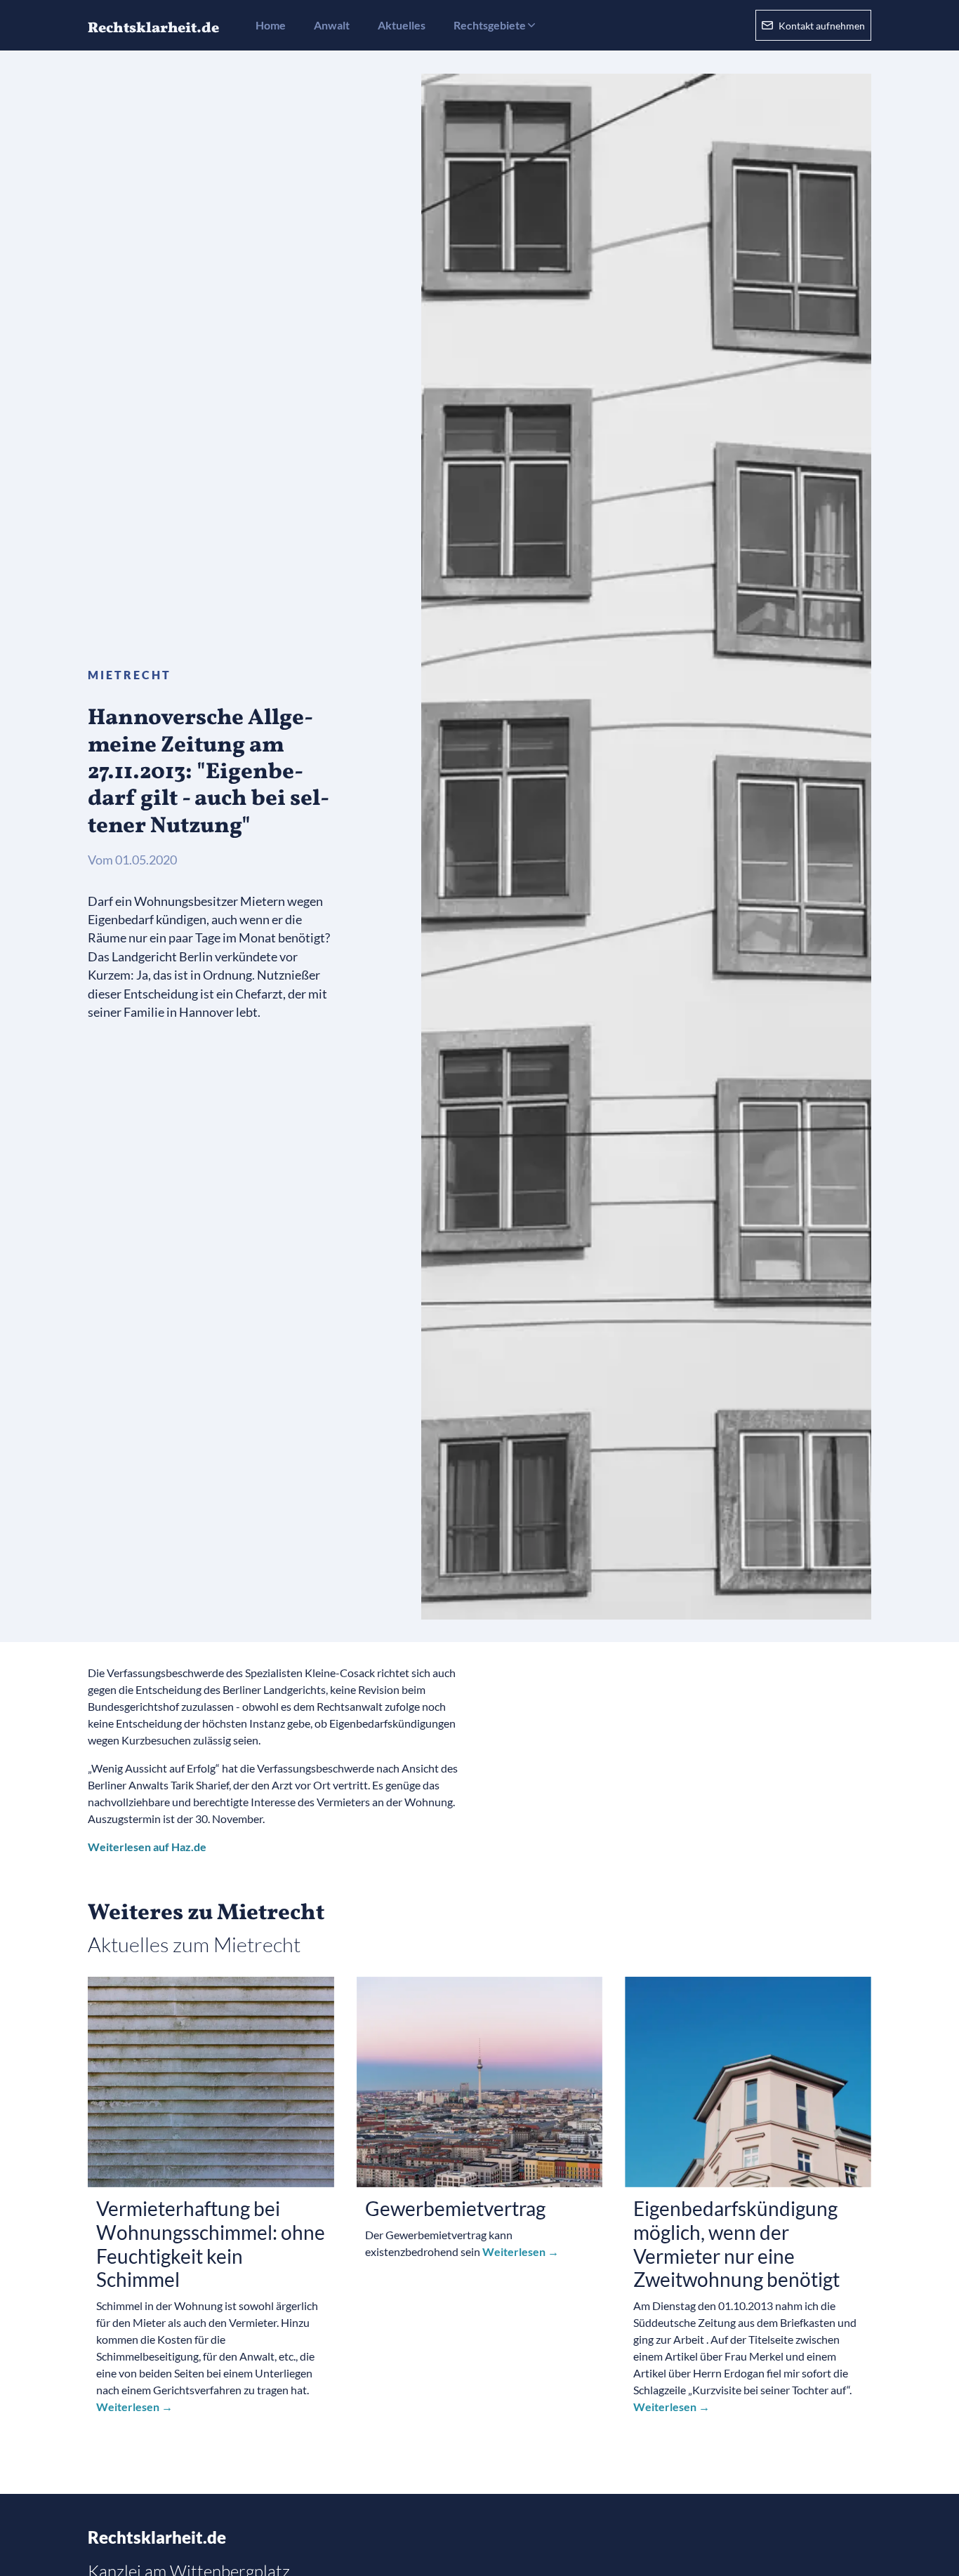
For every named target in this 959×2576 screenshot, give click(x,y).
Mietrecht (130, 675)
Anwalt (332, 25)
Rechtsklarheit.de (157, 2537)
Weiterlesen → (134, 2407)
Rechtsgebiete (490, 25)
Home (271, 25)
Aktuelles (402, 25)
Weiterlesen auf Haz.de (147, 1847)
